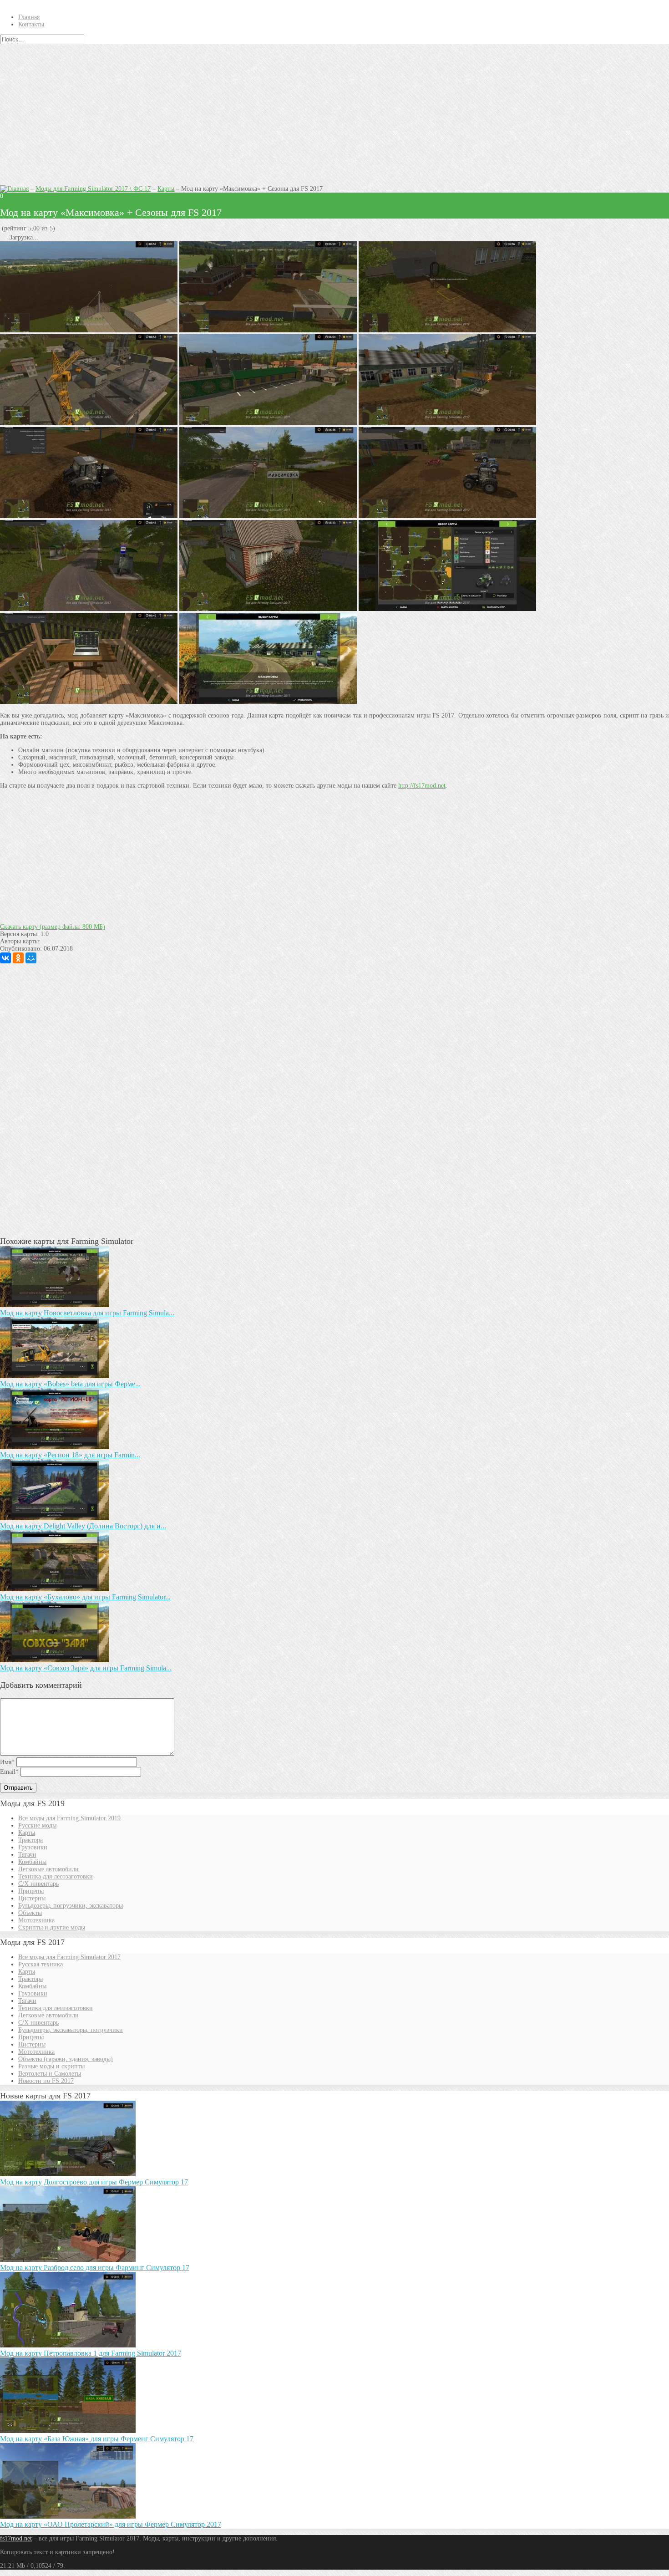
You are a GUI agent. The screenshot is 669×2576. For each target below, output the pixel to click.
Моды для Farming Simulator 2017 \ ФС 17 (93, 189)
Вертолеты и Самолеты (50, 2074)
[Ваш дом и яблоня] (268, 609)
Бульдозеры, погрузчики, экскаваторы (71, 1906)
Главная (29, 17)
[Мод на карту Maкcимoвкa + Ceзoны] (268, 423)
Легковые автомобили (48, 1869)
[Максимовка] (268, 516)
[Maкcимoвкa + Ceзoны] (89, 423)
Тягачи (27, 1855)
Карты (166, 189)
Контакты (31, 24)
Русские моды (37, 1825)
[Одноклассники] (18, 958)
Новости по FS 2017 (46, 2081)
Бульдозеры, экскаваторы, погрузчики (71, 2030)
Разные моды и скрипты (51, 2066)
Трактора (30, 1840)
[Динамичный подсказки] (447, 330)
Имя (7, 1762)
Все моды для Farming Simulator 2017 (69, 1957)
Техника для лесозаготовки (56, 1876)
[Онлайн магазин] (89, 702)
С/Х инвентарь (38, 1884)
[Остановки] (89, 609)
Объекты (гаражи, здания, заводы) (66, 2059)
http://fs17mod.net (422, 786)
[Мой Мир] (31, 958)
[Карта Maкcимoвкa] (447, 423)
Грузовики (33, 1847)
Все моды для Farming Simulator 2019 (69, 1818)
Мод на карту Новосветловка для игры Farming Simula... (87, 1313)
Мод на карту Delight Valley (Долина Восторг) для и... (83, 1526)
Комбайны (32, 1862)
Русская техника (41, 1964)
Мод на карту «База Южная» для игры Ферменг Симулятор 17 (97, 2439)
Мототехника (36, 1920)
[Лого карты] (268, 702)
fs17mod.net (16, 2538)
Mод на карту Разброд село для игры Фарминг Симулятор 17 (95, 2268)
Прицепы (31, 1891)
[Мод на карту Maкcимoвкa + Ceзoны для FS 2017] (268, 330)
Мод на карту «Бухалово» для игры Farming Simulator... (85, 1597)
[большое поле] (89, 330)
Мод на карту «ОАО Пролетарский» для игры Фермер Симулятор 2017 (111, 2524)
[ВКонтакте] (5, 958)
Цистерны (32, 1898)
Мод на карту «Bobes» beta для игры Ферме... (70, 1384)
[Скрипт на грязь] (89, 516)
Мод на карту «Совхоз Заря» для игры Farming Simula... (86, 1668)
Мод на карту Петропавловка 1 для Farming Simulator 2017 (91, 2353)
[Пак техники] (447, 516)
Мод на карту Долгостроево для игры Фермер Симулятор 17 (94, 2182)
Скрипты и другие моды (52, 1927)
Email (9, 1772)
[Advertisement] (334, 112)
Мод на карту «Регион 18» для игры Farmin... (70, 1455)
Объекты (30, 1913)
